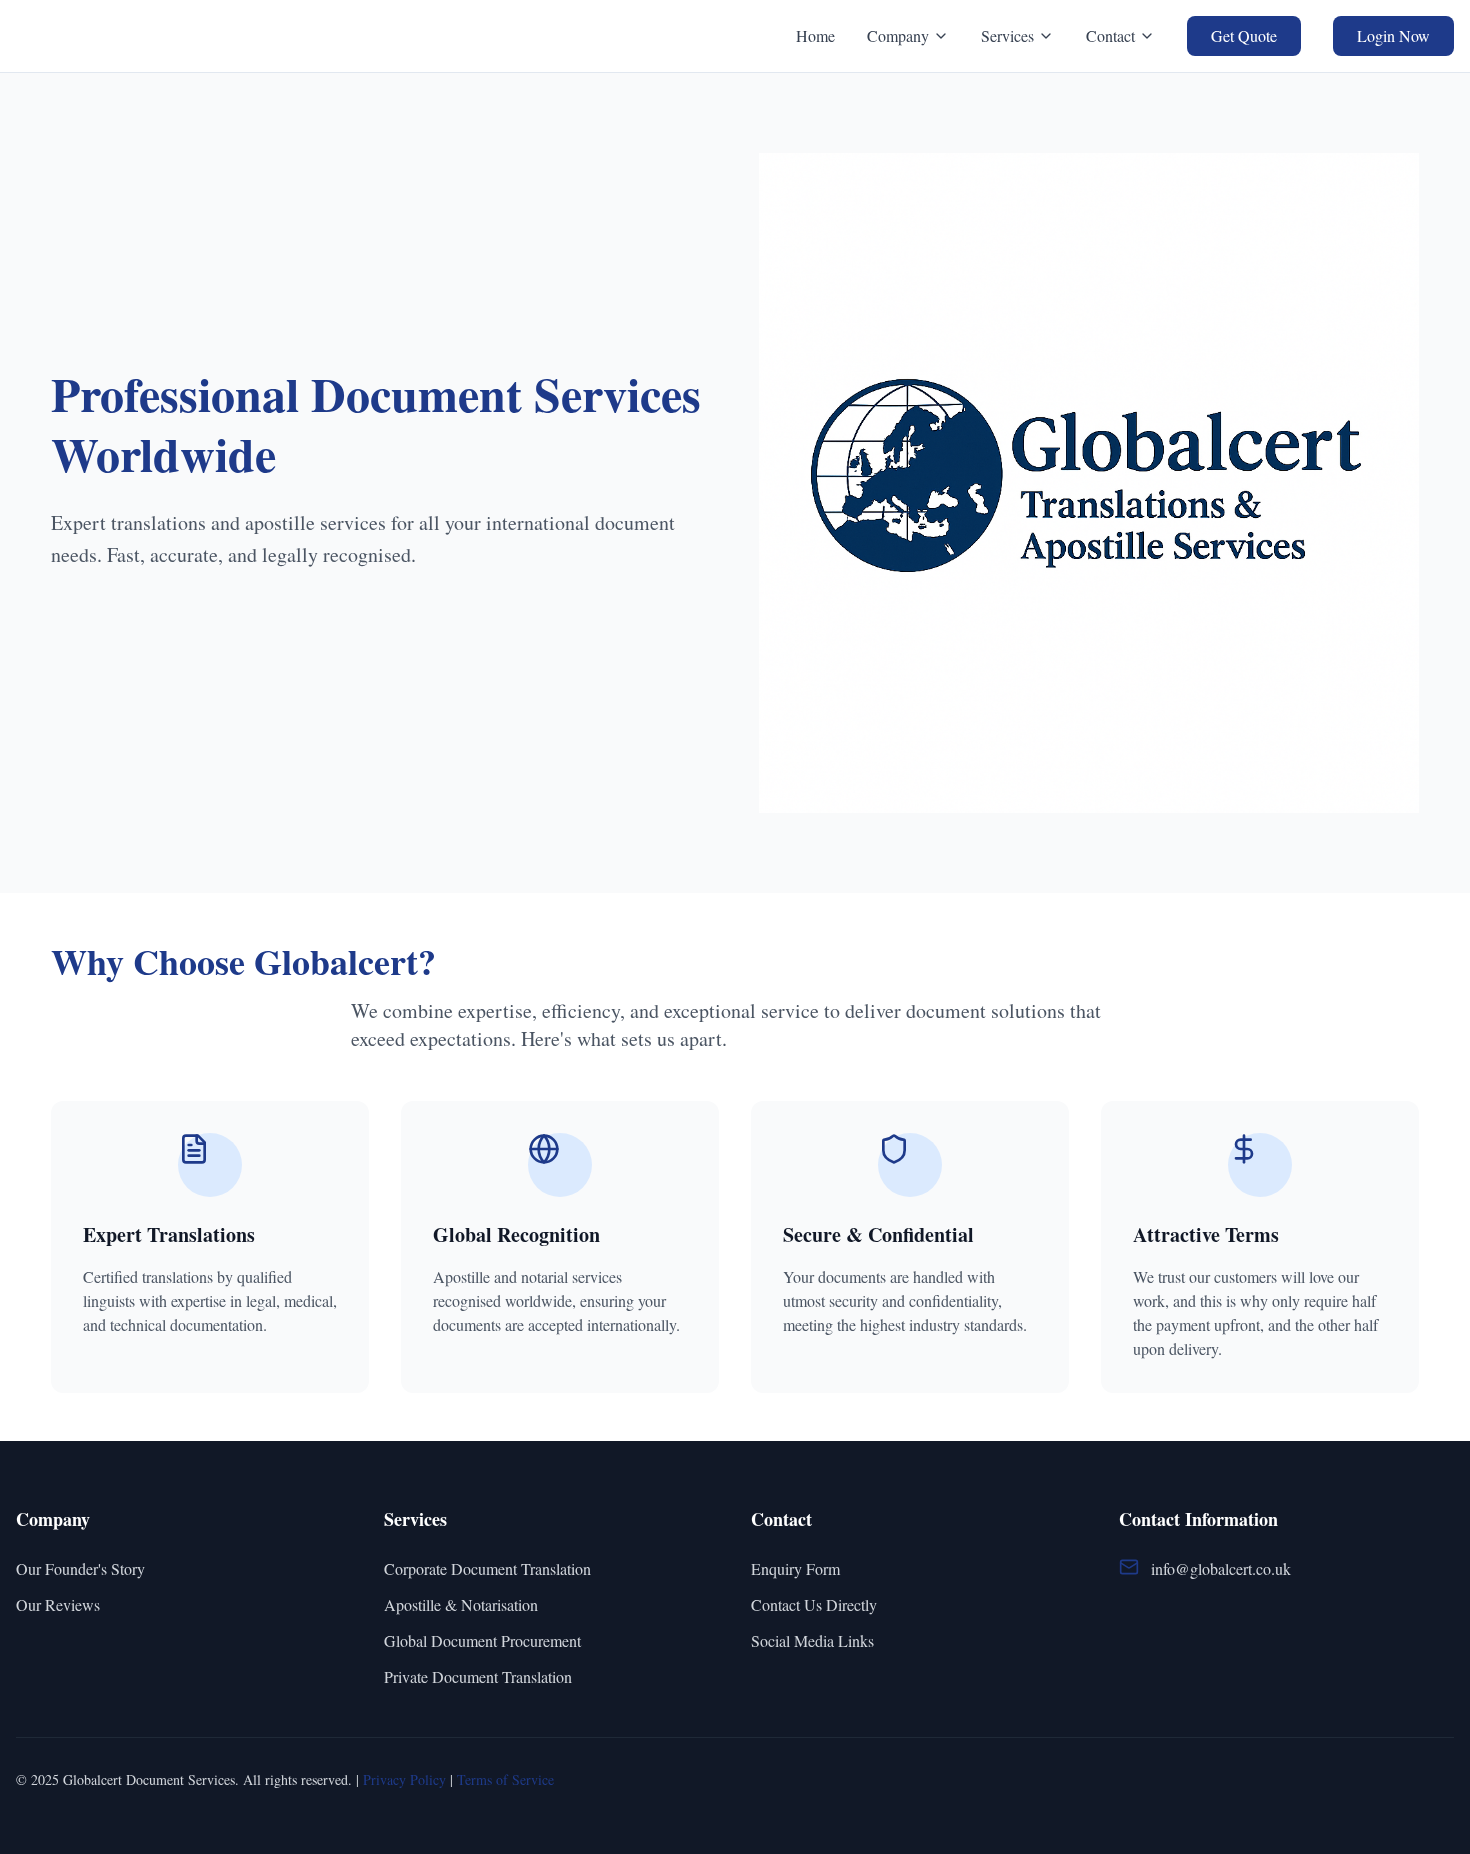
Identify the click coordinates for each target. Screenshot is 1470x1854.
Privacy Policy (404, 1779)
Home (815, 35)
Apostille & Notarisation (461, 1604)
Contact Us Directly (814, 1604)
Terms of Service (505, 1779)
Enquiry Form (795, 1568)
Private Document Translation (478, 1676)
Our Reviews (58, 1604)
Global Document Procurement (482, 1640)
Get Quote (1244, 35)
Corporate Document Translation (487, 1568)
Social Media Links (812, 1640)
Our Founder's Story (80, 1568)
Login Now (1393, 35)
